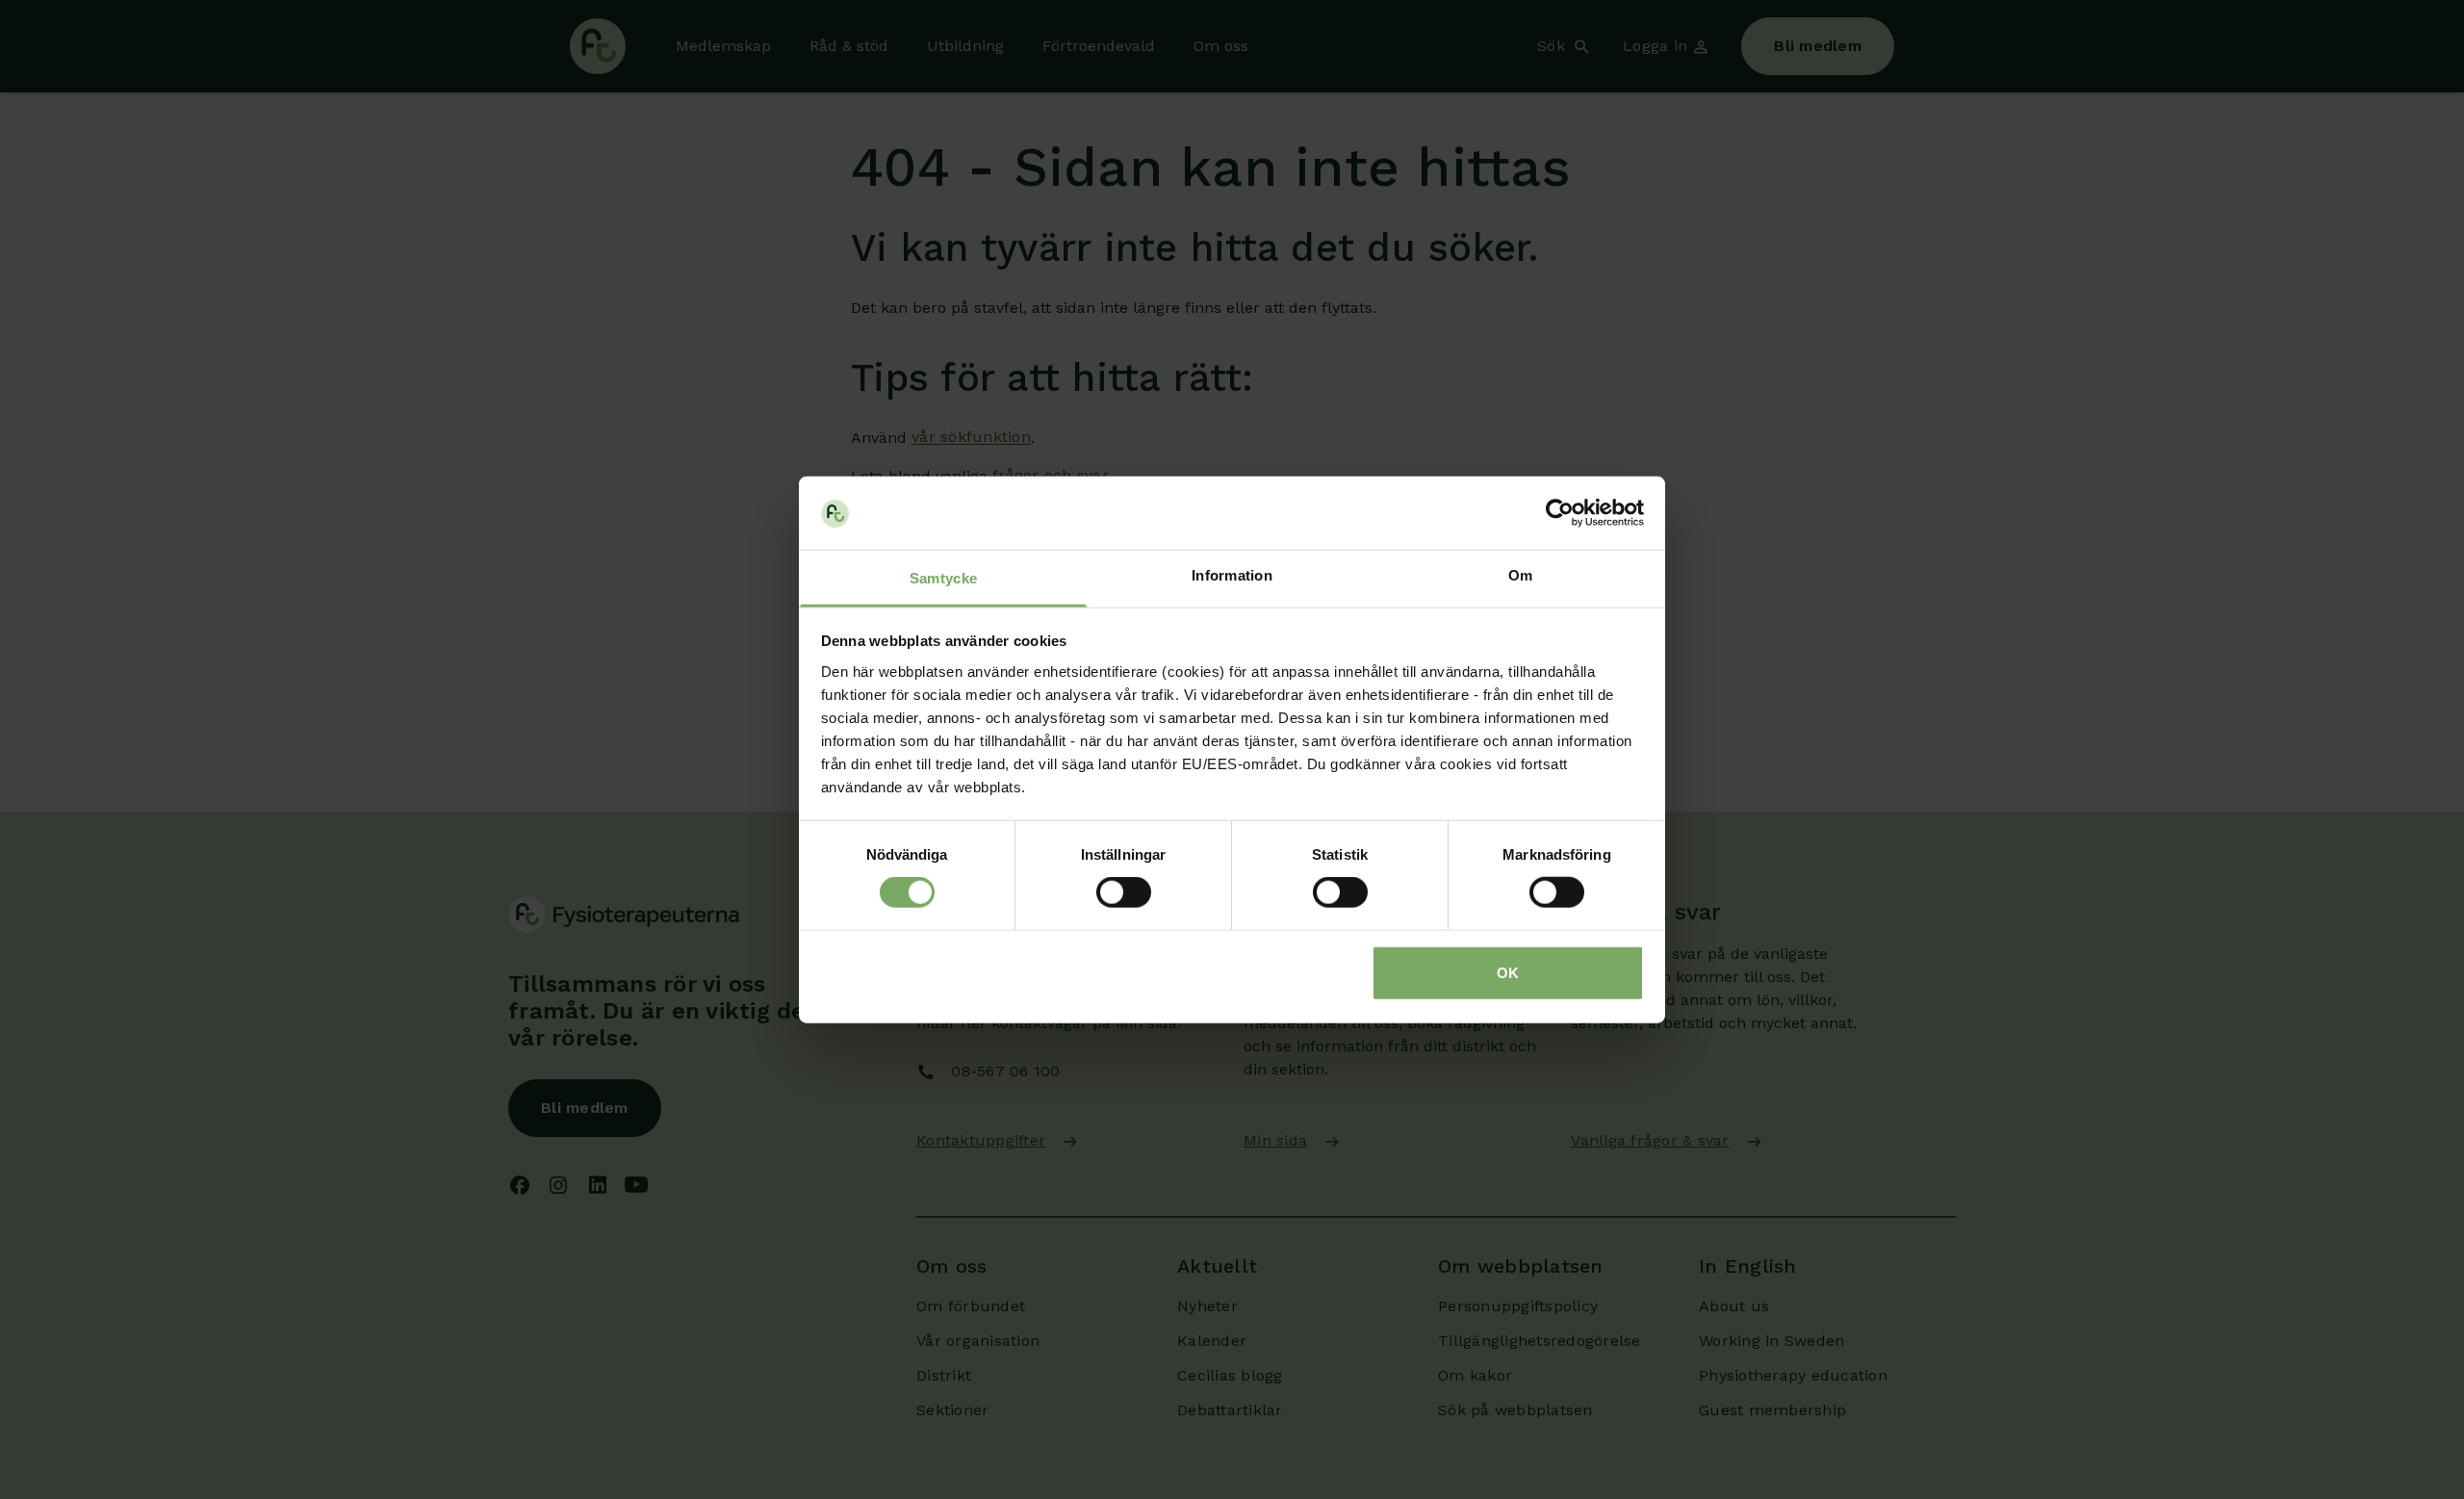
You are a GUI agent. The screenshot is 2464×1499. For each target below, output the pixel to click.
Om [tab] (1521, 575)
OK (1508, 972)
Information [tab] (1232, 575)
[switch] (1124, 892)
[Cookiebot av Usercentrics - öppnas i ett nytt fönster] (1560, 513)
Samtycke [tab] (943, 578)
